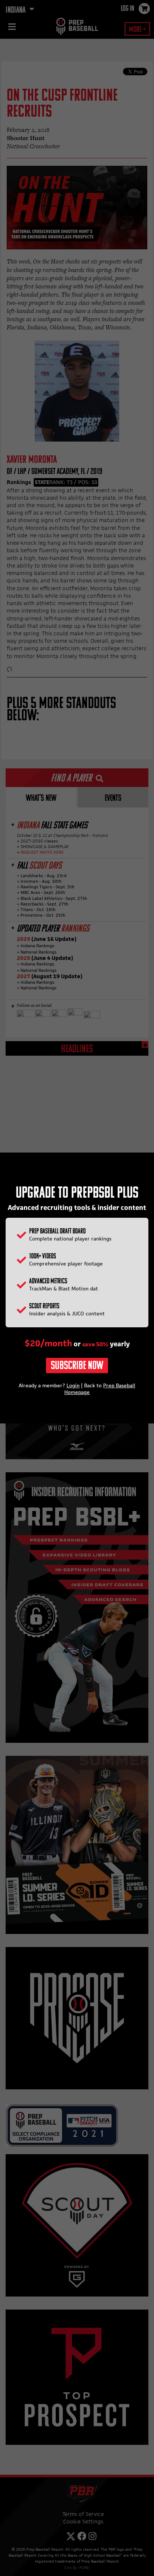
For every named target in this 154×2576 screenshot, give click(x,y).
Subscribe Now (77, 1366)
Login (73, 1385)
